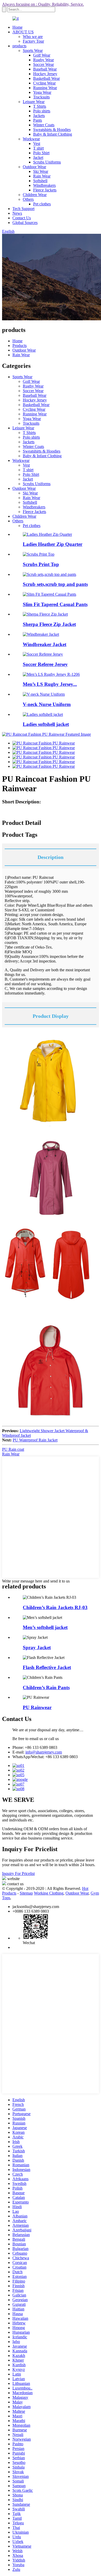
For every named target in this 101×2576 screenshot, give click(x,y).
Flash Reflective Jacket (47, 1667)
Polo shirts (42, 111)
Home (17, 27)
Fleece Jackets (45, 190)
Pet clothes (42, 204)
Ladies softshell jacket (46, 724)
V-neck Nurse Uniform (47, 704)
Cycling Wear (44, 83)
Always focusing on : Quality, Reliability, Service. (43, 4)
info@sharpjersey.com (44, 1752)
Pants (38, 120)
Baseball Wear (45, 69)
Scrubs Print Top (41, 564)
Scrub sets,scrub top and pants (55, 584)
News (17, 213)
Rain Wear (42, 176)
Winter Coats (44, 125)
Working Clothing (49, 1893)
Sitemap (26, 1893)
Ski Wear (41, 171)
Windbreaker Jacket (45, 644)
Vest (37, 143)
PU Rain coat (13, 1449)
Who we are (33, 37)
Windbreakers (44, 185)
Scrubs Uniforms (47, 162)
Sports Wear (33, 51)
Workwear (31, 139)
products (19, 46)
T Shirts (40, 106)
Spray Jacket (37, 1647)
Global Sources (25, 223)
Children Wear (35, 195)
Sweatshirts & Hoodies (52, 130)
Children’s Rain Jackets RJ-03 (55, 1607)
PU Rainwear (37, 1707)
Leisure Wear (34, 102)
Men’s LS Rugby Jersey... (50, 684)
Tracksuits (41, 97)
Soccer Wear (44, 64)
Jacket (38, 157)
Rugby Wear (44, 60)
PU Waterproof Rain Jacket (35, 1440)
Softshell (40, 181)
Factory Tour (33, 41)
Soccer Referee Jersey (45, 664)
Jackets (39, 116)
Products (20, 346)
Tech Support (23, 209)
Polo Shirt (41, 153)
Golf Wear (42, 55)
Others (28, 199)
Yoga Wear (42, 92)
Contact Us (22, 218)
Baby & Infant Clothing (53, 134)
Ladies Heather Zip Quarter (53, 544)
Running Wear (45, 88)
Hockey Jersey (45, 74)
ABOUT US (23, 32)
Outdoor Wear (34, 167)
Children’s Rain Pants (46, 1687)
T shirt (38, 148)
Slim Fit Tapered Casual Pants (55, 604)
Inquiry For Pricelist (18, 1873)
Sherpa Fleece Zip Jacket (49, 624)
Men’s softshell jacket (45, 1627)
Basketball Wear (46, 78)
